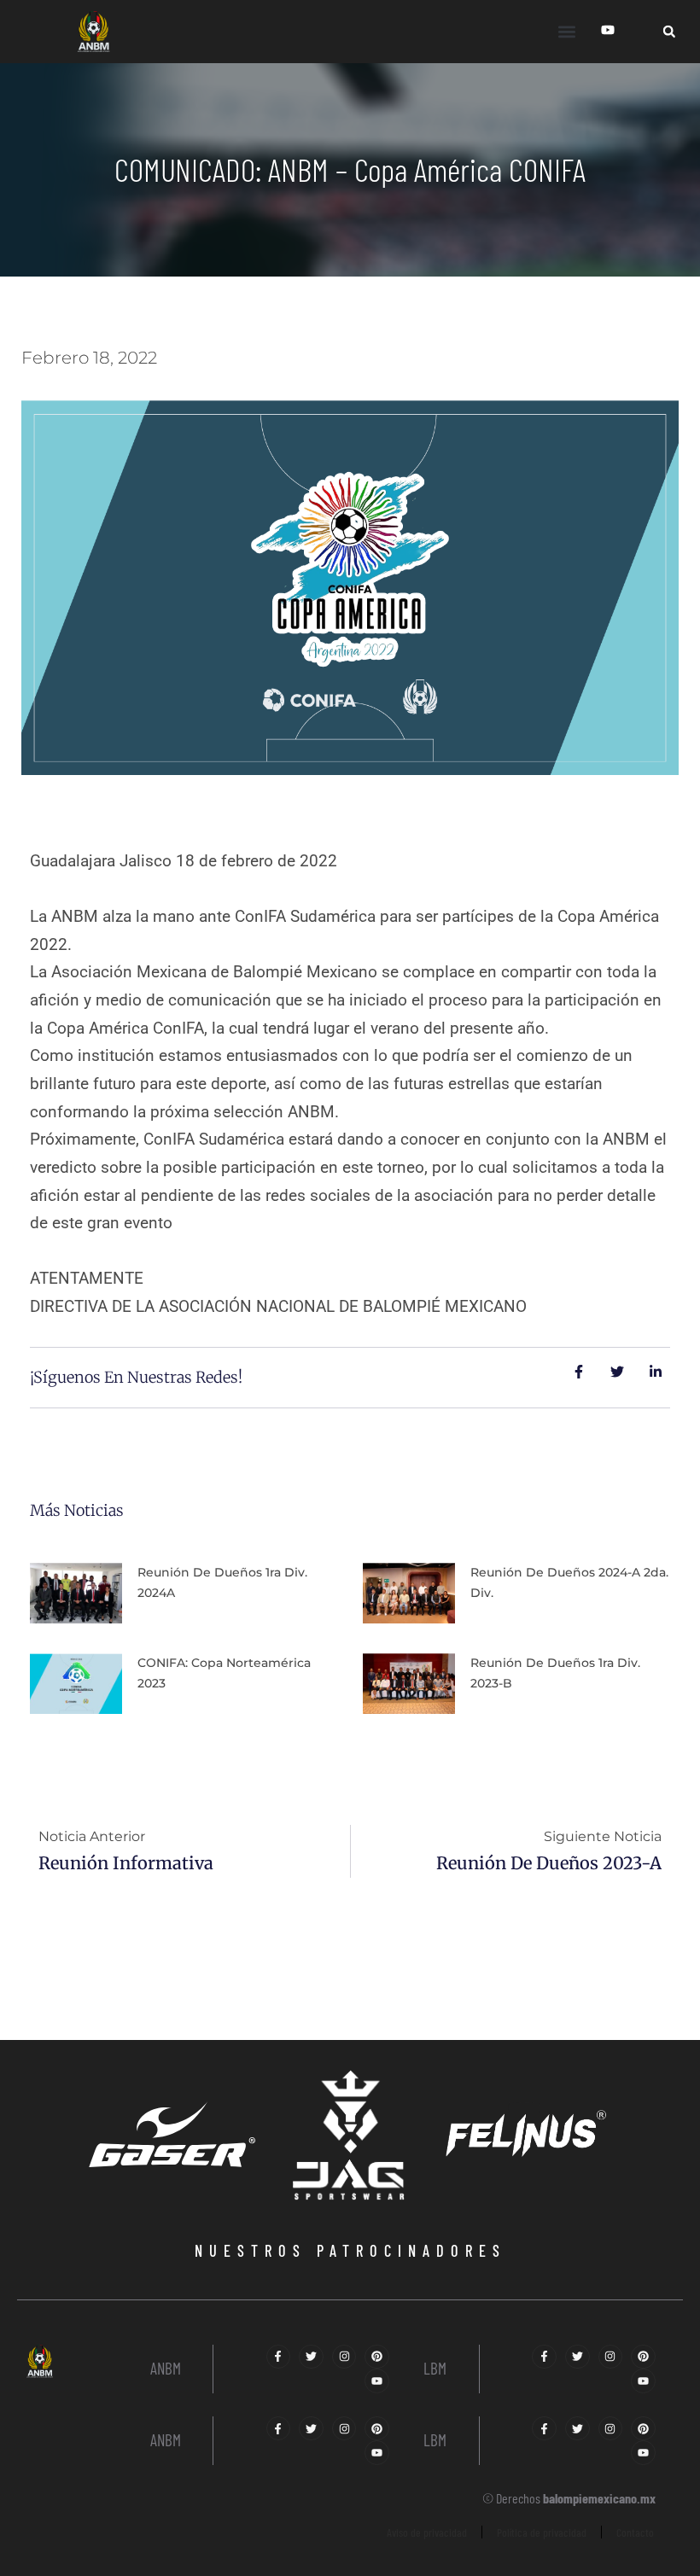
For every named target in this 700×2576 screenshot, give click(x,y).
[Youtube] (377, 2381)
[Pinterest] (377, 2357)
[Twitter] (311, 2357)
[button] (566, 31)
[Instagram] (344, 2357)
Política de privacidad (542, 2532)
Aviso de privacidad (427, 2532)
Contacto (635, 2532)
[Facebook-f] (279, 2357)
